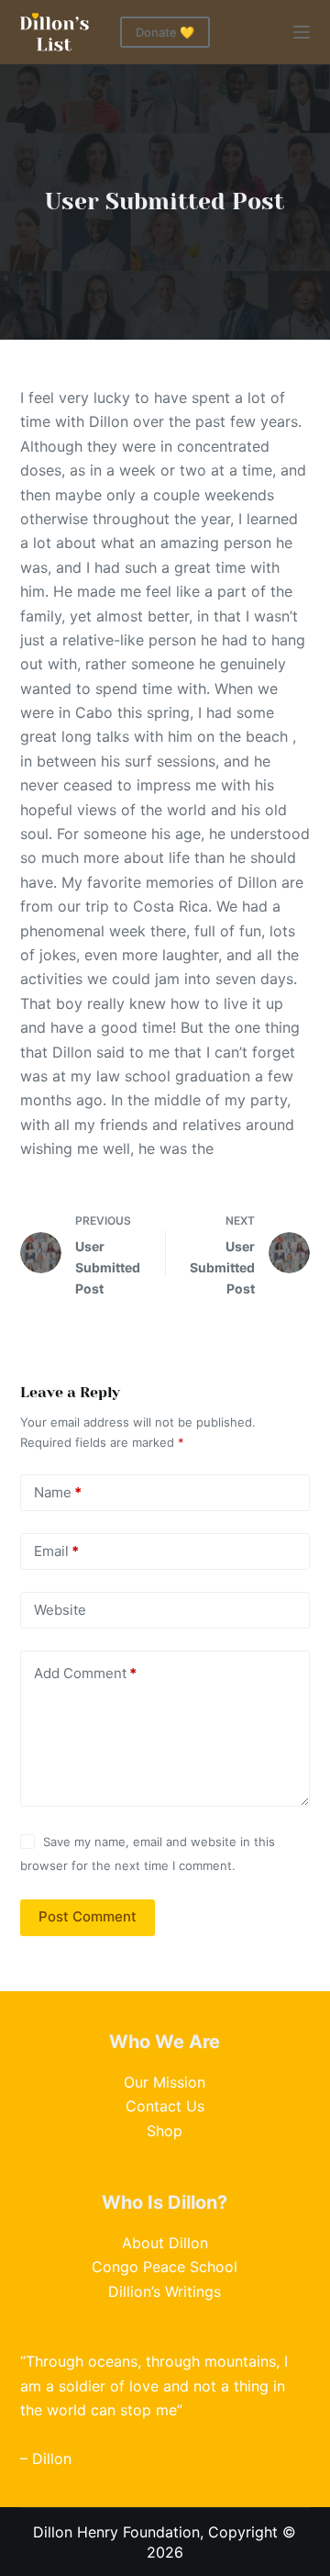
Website (60, 1610)
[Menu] (302, 32)
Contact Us (165, 2106)
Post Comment (88, 1916)
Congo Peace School (165, 2267)
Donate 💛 (165, 32)
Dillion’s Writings (165, 2291)
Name (58, 1492)
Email (56, 1551)
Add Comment (85, 1673)
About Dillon (165, 2243)
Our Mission (165, 2082)
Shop (165, 2131)
